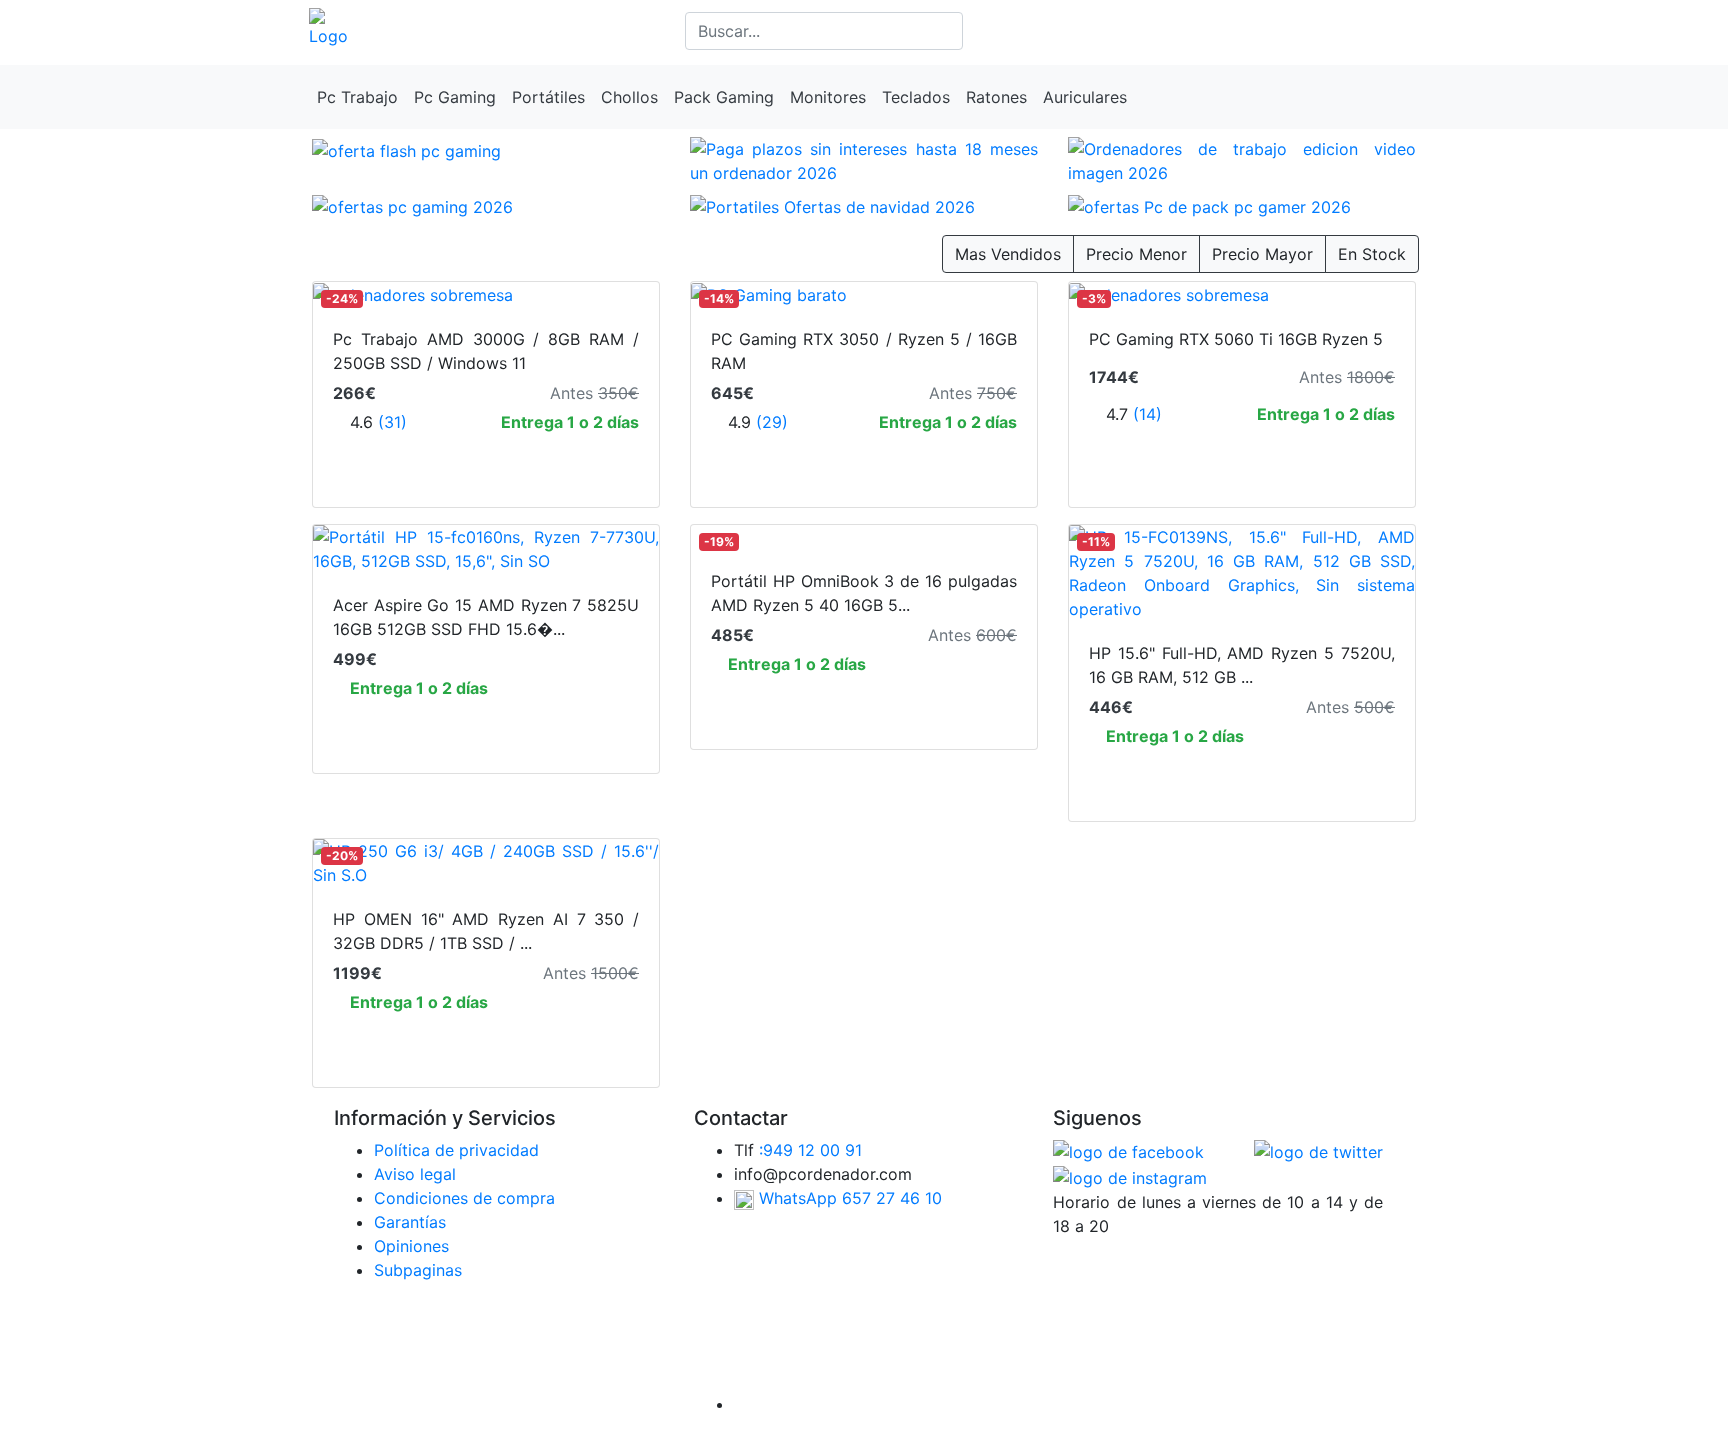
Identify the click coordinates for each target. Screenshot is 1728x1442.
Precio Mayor (1262, 254)
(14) (1147, 414)
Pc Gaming (455, 97)
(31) (392, 422)
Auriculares (1085, 97)
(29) (772, 422)
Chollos (629, 97)
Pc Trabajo (357, 97)
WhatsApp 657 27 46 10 (848, 1198)
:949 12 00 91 (810, 1150)
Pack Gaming (724, 97)
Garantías (410, 1222)
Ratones (996, 97)
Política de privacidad (456, 1150)
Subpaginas (418, 1270)
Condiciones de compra (464, 1198)
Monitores (828, 97)
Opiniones (411, 1246)
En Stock (1372, 254)
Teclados (916, 97)
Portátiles (548, 97)
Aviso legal (415, 1174)
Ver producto (486, 463)
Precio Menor (1136, 254)
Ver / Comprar (486, 729)
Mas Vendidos (1008, 254)
